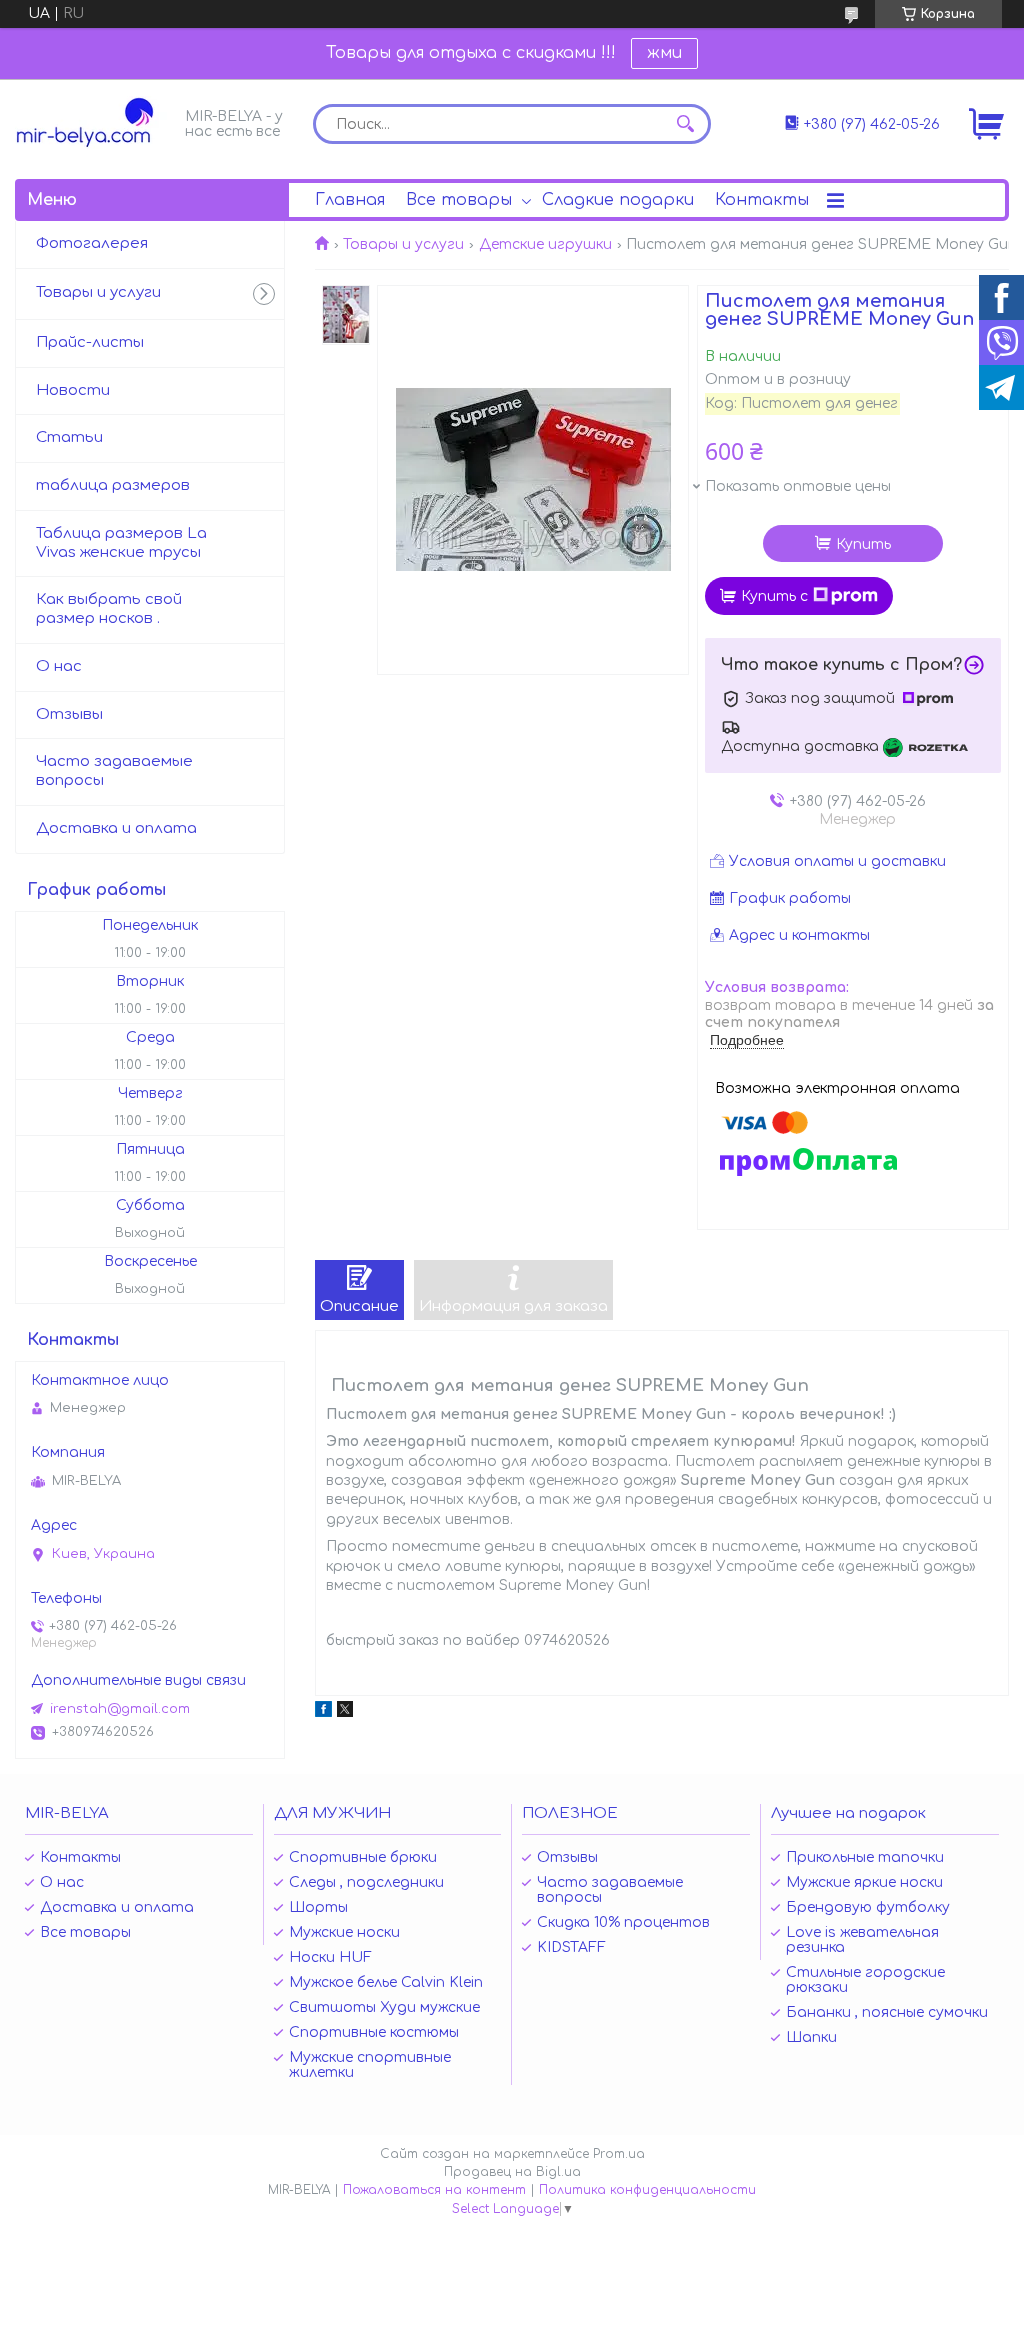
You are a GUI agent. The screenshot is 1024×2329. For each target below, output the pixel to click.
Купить (863, 544)
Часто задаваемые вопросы (114, 771)
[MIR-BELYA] (95, 122)
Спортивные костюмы (374, 2032)
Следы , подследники (366, 1882)
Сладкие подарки (618, 200)
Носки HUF (330, 1957)
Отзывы (69, 714)
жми (664, 53)
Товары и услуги (403, 244)
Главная (350, 200)
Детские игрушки (545, 244)
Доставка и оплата (116, 828)
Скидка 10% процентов (623, 1922)
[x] (345, 1712)
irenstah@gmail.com (120, 1709)
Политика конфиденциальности (647, 2190)
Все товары (459, 200)
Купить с (774, 596)
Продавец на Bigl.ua (512, 2172)
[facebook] (323, 1712)
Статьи (69, 437)
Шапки (811, 2037)
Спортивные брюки (363, 1857)
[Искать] (686, 124)
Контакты (762, 200)
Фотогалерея (92, 243)
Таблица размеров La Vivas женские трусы (121, 543)
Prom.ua (619, 2154)
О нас (59, 666)
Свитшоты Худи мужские (384, 2007)
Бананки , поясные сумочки (887, 2012)
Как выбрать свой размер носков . (109, 609)
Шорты (318, 1907)
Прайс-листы (90, 342)
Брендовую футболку (868, 1907)
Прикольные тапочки (865, 1857)
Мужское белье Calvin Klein (386, 1982)
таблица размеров (113, 485)
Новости (73, 390)
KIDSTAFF (571, 1947)
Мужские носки (344, 1932)
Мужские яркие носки (864, 1882)
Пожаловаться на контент (434, 2190)
